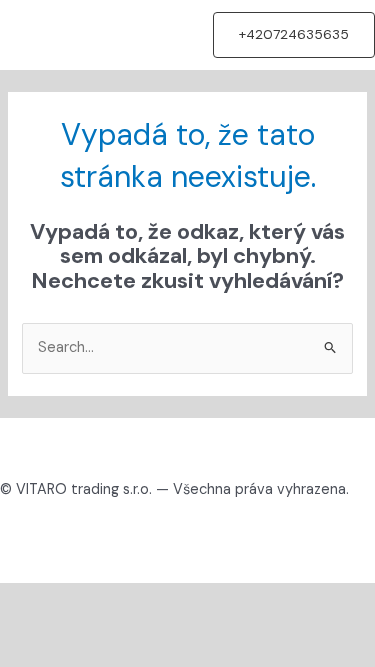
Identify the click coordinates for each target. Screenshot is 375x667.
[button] (294, 35)
